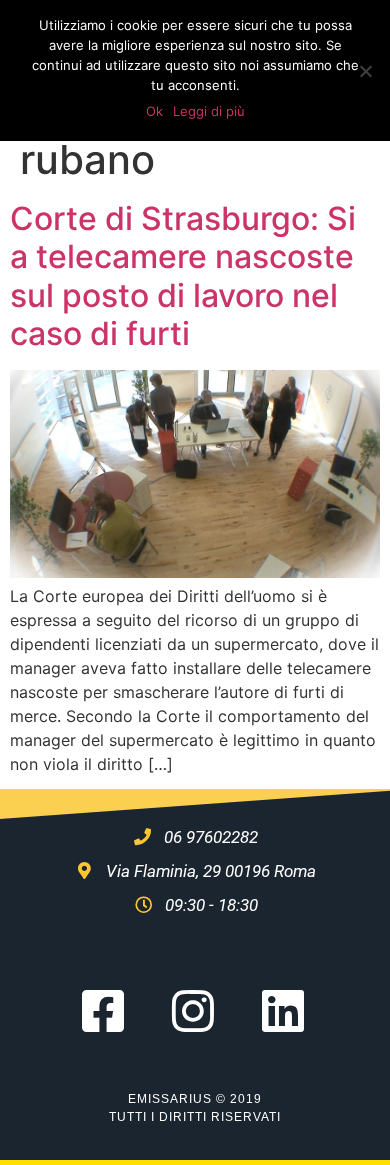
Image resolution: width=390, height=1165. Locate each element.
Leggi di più (209, 111)
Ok (154, 111)
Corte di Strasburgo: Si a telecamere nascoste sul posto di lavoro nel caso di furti (183, 276)
